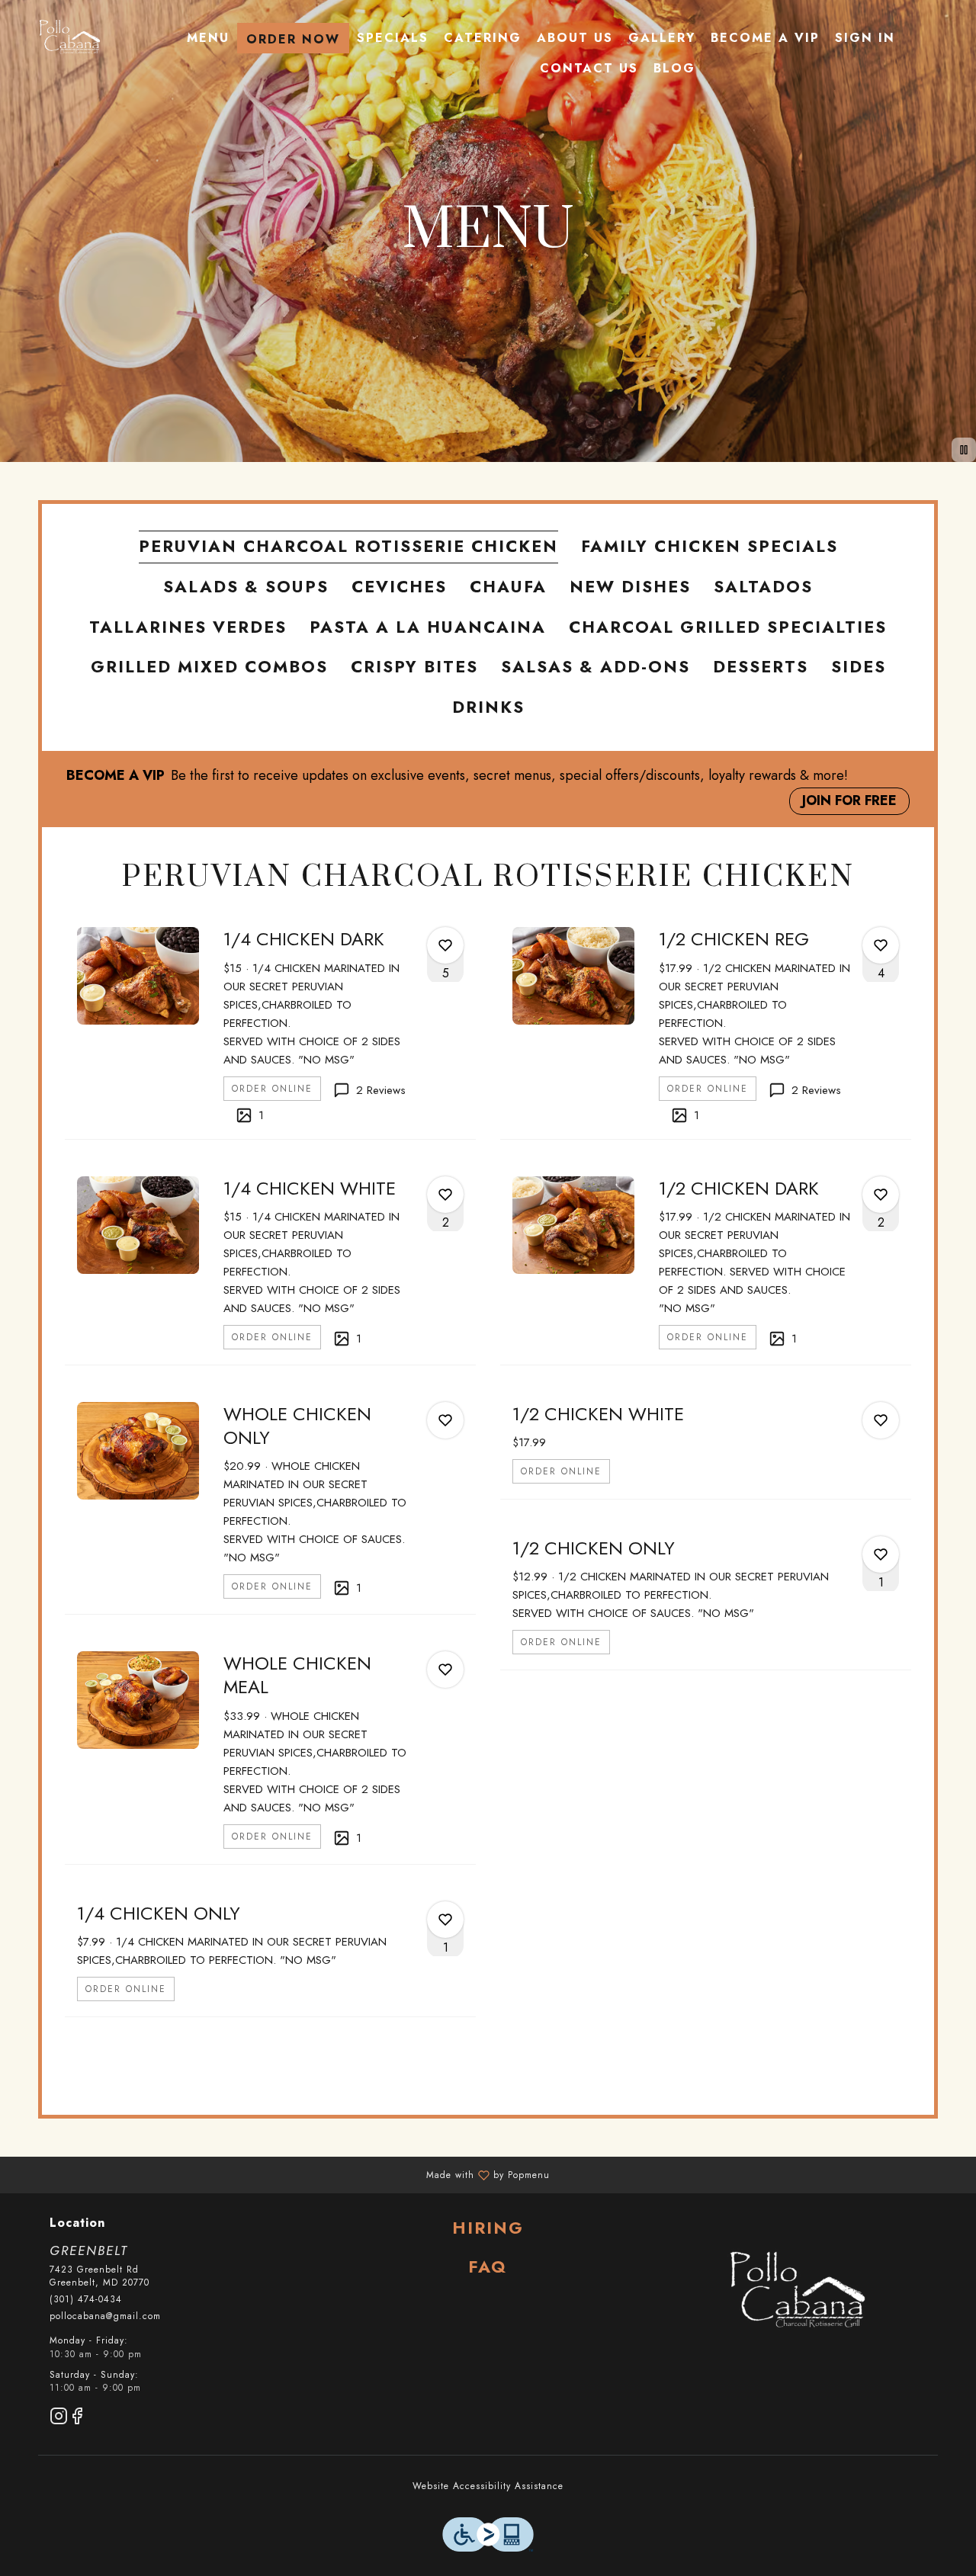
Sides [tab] (859, 667)
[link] (272, 1089)
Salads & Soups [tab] (246, 587)
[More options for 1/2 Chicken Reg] (881, 945)
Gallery (662, 38)
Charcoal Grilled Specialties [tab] (728, 627)
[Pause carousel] (964, 450)
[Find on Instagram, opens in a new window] (59, 2419)
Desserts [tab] (761, 667)
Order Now (293, 39)
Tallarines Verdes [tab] (188, 627)
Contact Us (589, 68)
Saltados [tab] (763, 587)
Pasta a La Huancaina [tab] (428, 627)
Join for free (849, 800)
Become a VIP (765, 38)
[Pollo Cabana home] (69, 38)
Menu (208, 38)
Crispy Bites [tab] (414, 667)
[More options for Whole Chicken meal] (445, 1670)
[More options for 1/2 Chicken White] (881, 1420)
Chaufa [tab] (508, 587)
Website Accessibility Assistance (488, 2486)
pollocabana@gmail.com (105, 2316)
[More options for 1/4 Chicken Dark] (445, 945)
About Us (575, 38)
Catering (483, 38)
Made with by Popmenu (281, 2174)
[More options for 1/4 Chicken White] (445, 1195)
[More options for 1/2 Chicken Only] (881, 1554)
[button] (270, 1027)
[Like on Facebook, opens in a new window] (77, 2419)
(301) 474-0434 (86, 2300)
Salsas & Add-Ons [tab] (596, 667)
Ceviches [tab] (399, 587)
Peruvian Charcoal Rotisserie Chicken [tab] (348, 546)
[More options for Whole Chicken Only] (445, 1420)
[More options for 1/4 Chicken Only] (445, 1920)
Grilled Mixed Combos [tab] (209, 667)
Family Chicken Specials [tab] (710, 546)
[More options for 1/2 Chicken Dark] (881, 1195)
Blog (674, 68)
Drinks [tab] (488, 707)
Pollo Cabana (796, 2292)
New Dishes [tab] (630, 587)
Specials (393, 38)
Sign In (865, 38)
